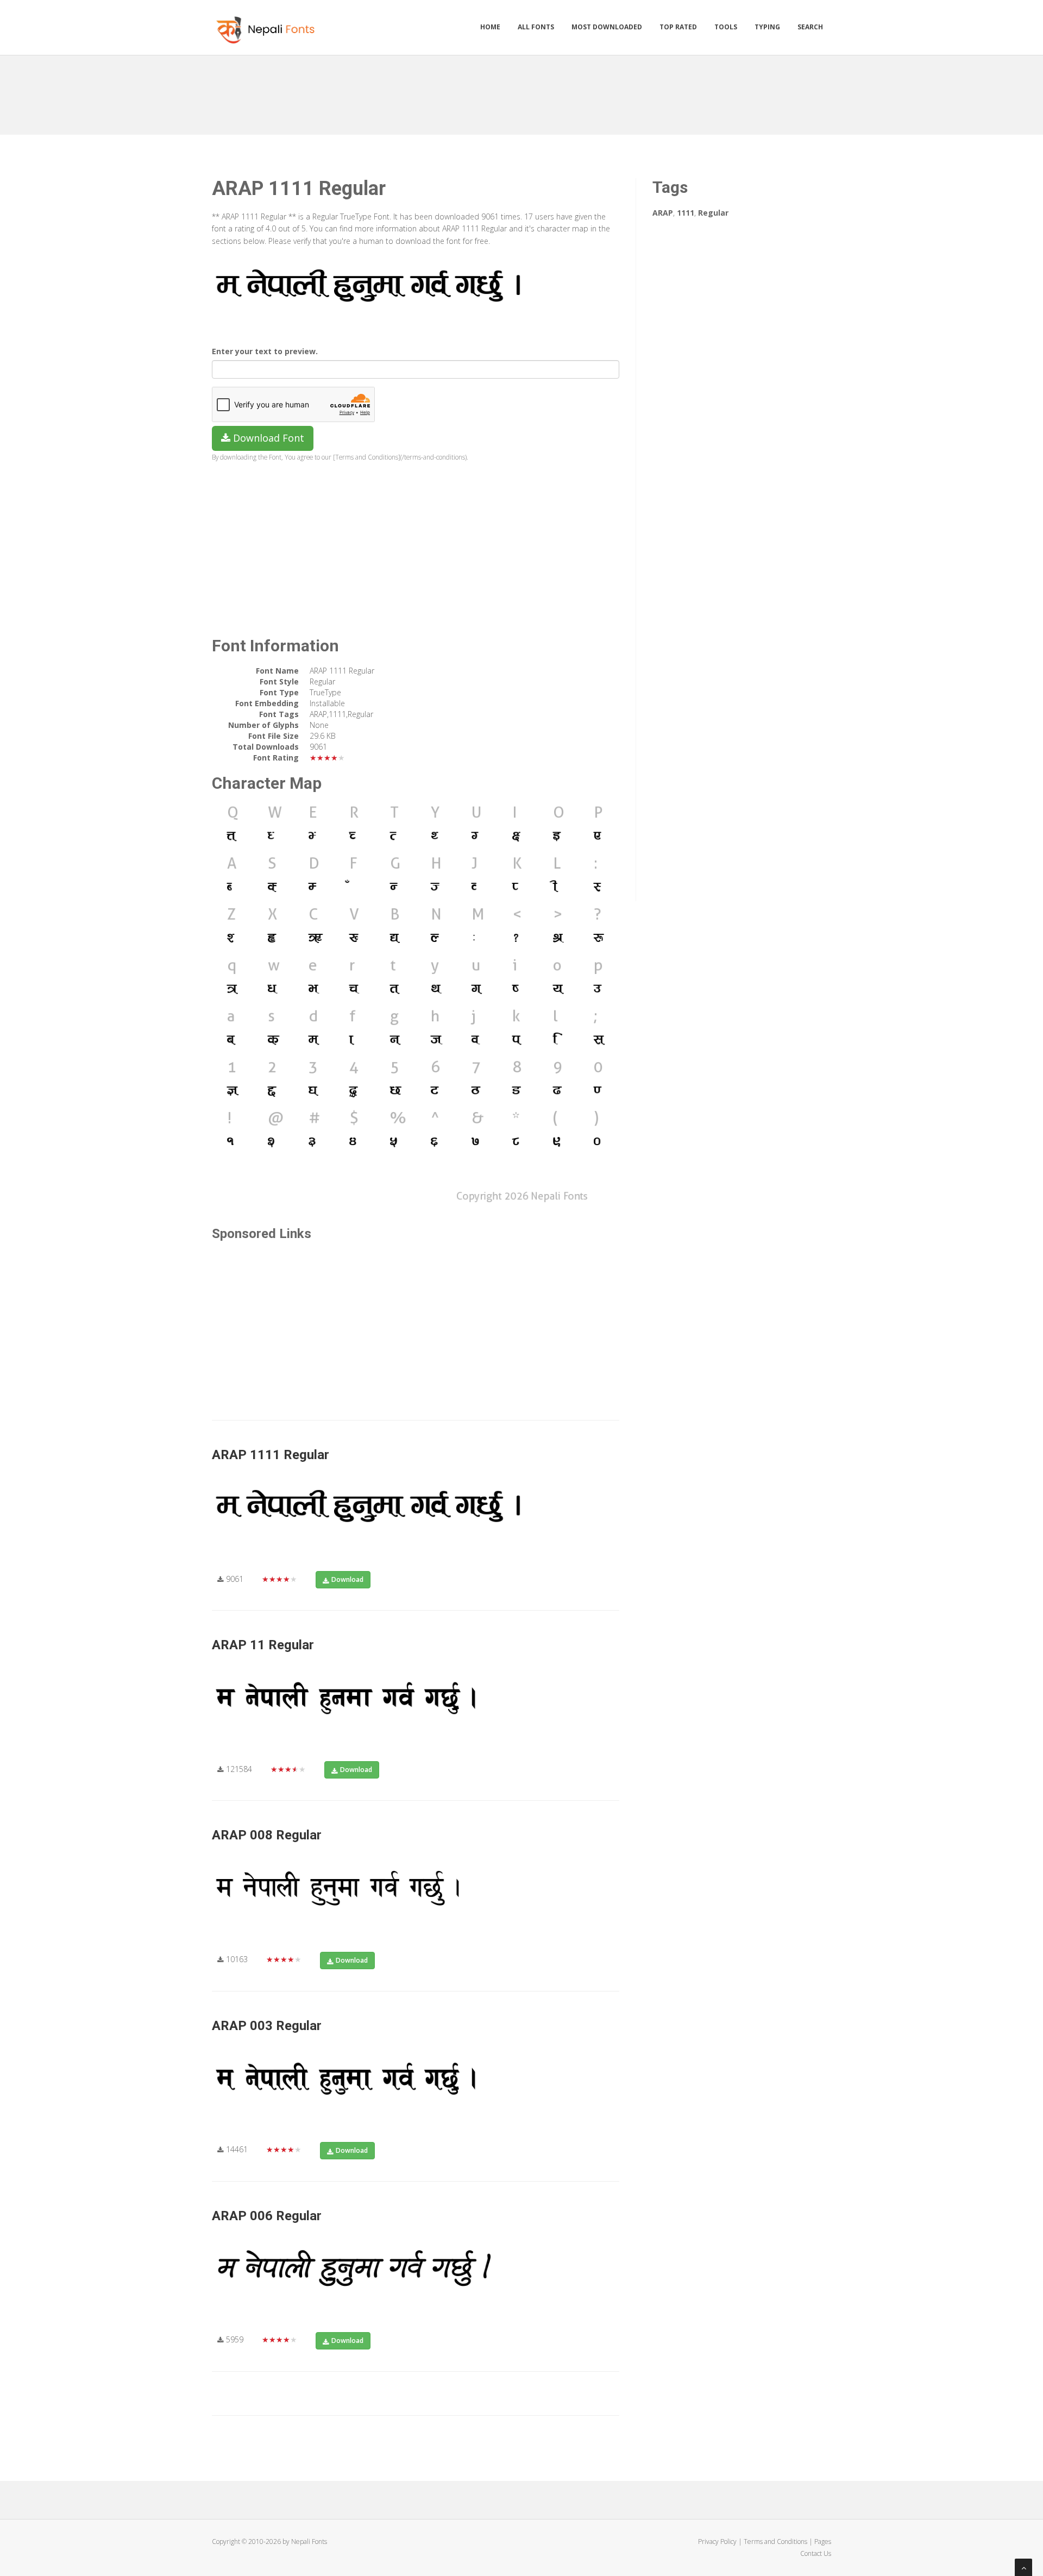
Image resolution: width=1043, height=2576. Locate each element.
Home (490, 27)
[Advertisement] (521, 91)
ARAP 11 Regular (263, 1645)
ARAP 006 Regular (267, 2216)
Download (347, 1579)
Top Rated (678, 27)
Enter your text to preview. (265, 351)
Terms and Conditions (775, 2542)
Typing (767, 27)
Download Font (267, 438)
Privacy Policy (717, 2542)
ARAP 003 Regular (267, 2026)
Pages (823, 2542)
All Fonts (536, 27)
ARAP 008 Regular (267, 1835)
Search (810, 27)
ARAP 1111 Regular (271, 1455)
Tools (726, 27)
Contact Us (816, 2553)
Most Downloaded (607, 27)
